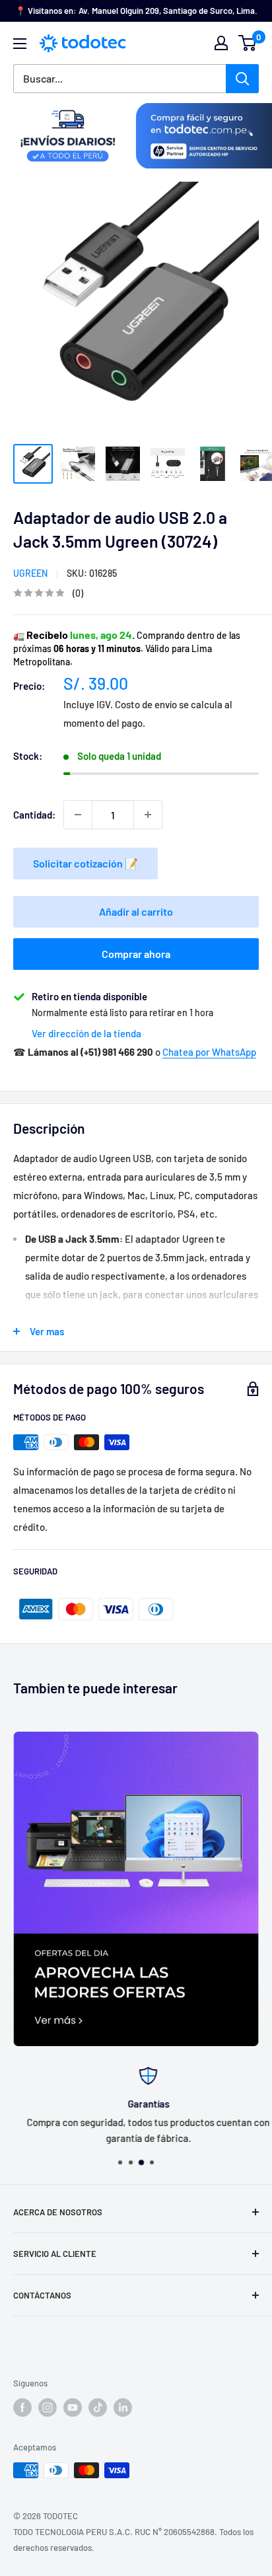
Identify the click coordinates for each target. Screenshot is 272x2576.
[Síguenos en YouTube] (73, 2408)
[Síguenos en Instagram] (48, 2408)
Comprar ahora (136, 954)
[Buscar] (242, 79)
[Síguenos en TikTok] (98, 2408)
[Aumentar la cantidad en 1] (148, 815)
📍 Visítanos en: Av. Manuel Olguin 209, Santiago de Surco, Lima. (136, 11)
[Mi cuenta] (221, 43)
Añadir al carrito (136, 911)
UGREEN (30, 573)
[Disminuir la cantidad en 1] (78, 815)
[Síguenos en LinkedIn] (123, 2408)
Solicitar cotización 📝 (85, 863)
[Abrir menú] (20, 44)
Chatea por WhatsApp (209, 1052)
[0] (248, 43)
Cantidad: (34, 815)
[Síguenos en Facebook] (22, 2408)
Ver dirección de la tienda (86, 1033)
